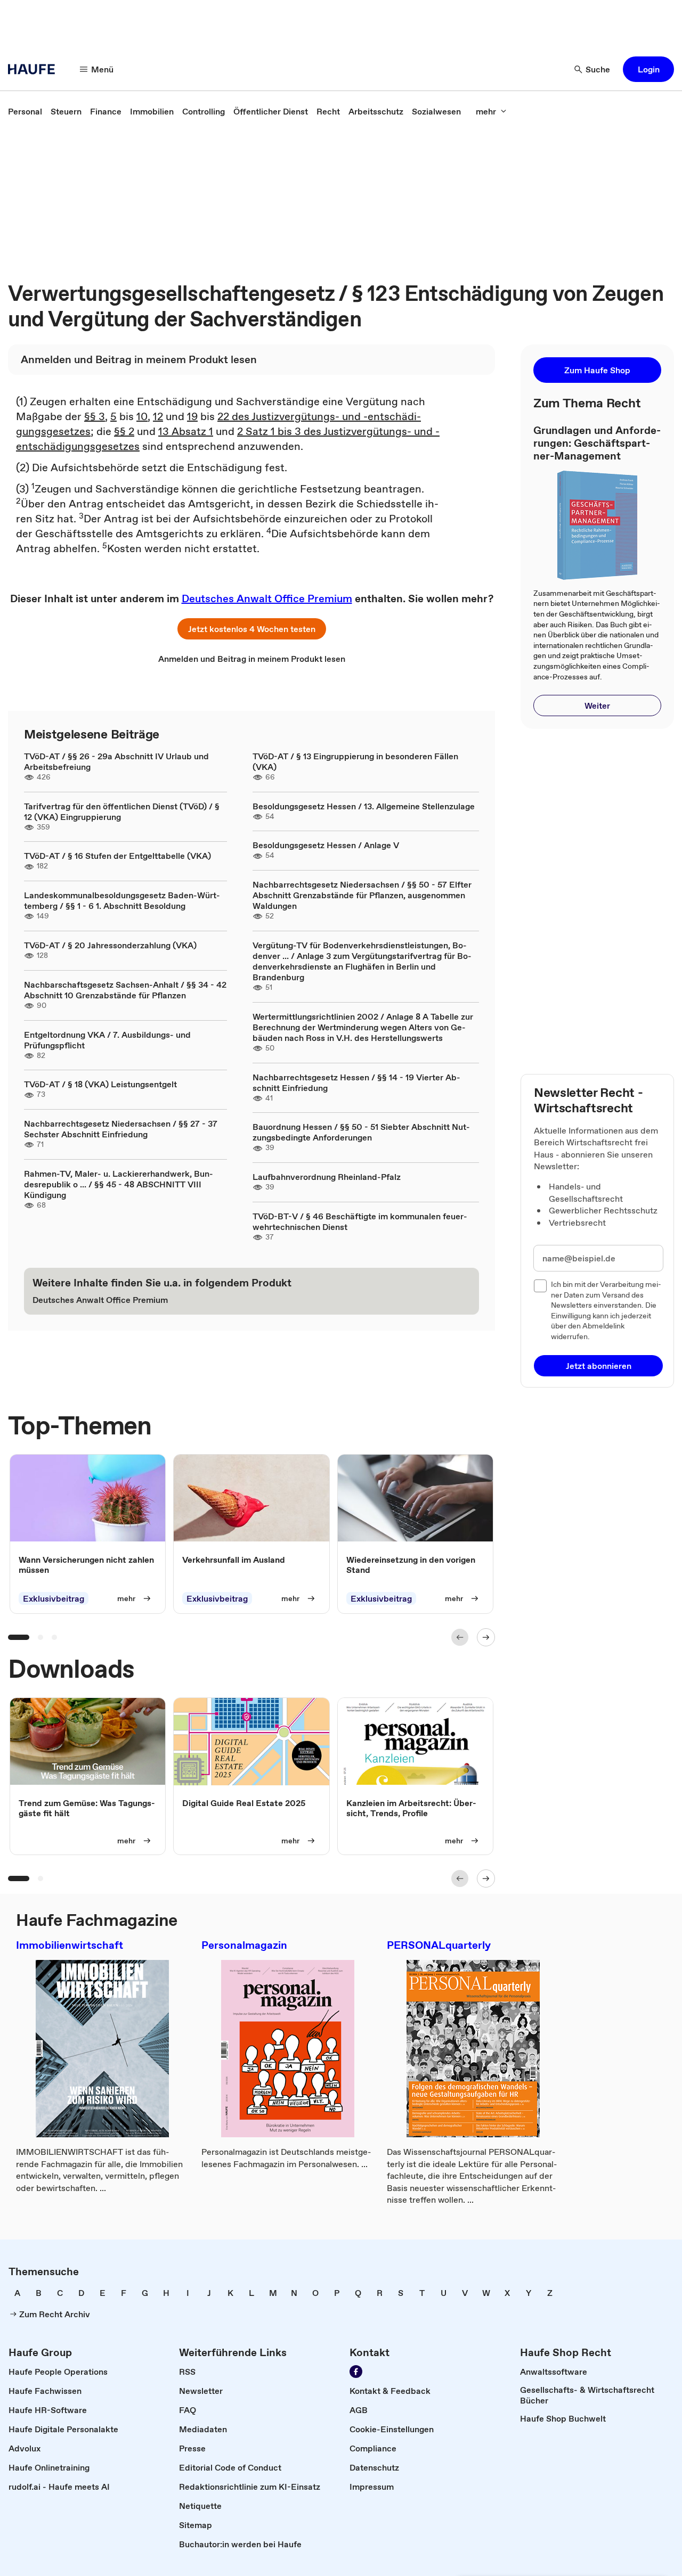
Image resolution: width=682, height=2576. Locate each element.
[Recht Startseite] (35, 69)
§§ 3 (95, 416)
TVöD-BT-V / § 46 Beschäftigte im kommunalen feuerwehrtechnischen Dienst (360, 1221)
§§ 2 (124, 431)
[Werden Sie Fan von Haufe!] (356, 2372)
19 (192, 416)
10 (142, 416)
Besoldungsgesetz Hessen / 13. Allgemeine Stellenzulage (364, 806)
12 (158, 416)
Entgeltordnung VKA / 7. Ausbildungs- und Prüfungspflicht (107, 1040)
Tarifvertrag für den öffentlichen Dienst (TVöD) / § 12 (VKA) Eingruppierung (122, 811)
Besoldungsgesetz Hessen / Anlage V (326, 845)
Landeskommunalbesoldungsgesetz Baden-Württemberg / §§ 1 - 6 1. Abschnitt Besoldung (122, 900)
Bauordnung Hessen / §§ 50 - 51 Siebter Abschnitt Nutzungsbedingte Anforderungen (361, 1132)
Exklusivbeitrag (54, 1598)
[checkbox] (540, 1286)
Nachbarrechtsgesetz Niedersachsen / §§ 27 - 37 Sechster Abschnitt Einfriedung (121, 1129)
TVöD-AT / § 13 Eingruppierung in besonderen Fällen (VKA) (355, 761)
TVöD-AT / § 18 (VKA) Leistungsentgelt (100, 1084)
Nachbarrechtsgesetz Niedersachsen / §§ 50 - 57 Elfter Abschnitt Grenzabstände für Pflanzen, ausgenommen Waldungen (362, 895)
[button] (648, 69)
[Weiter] (486, 1637)
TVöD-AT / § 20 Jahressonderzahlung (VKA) (110, 945)
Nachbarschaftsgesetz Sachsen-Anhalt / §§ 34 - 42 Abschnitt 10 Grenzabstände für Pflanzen (125, 990)
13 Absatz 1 (186, 431)
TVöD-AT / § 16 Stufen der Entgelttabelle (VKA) (117, 856)
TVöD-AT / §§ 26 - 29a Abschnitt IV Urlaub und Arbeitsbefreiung (116, 761)
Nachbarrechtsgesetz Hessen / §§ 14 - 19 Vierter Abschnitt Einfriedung (356, 1082)
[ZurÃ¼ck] (460, 1637)
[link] (25, 111)
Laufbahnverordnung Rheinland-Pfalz (327, 1177)
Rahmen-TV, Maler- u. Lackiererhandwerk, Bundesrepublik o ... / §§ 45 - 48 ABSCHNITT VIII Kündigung (119, 1184)
